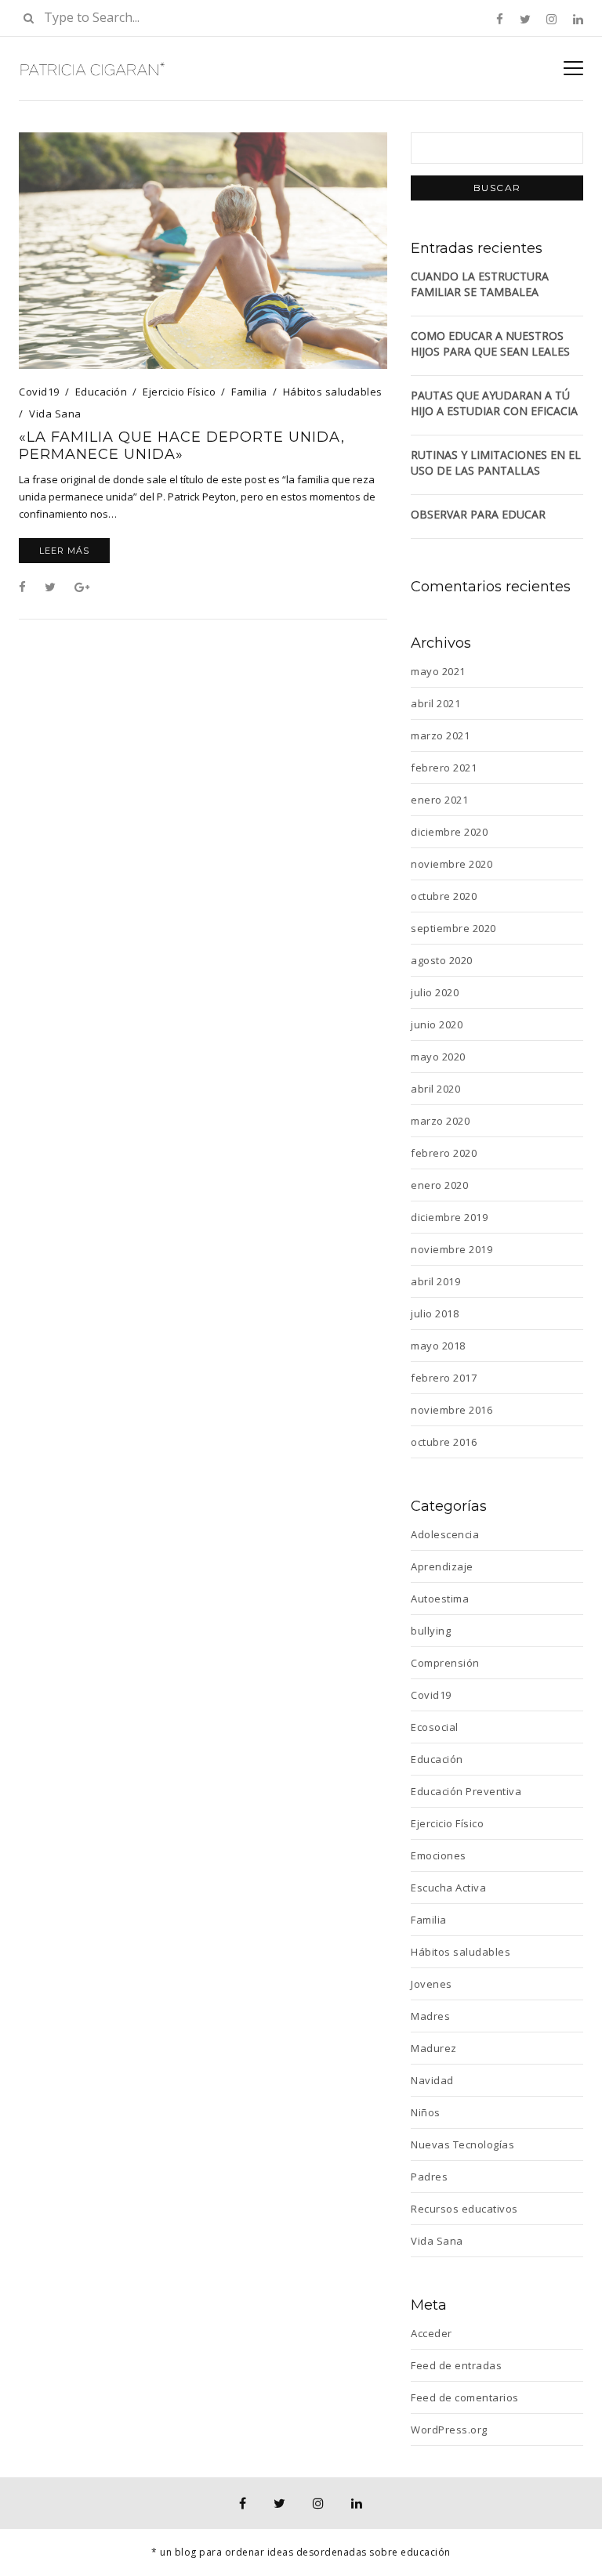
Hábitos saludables (333, 392)
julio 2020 (435, 992)
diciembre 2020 (449, 832)
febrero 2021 (444, 768)
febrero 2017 (444, 1378)
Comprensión (445, 1663)
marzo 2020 (440, 1121)
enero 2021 (439, 800)
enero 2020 (439, 1185)
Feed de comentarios (465, 2397)
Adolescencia (445, 1534)
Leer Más (64, 551)
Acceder (432, 2333)
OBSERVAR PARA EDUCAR (478, 514)
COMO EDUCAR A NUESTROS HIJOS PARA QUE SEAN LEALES (490, 343)
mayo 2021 (438, 671)
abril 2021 (435, 703)
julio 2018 (435, 1313)
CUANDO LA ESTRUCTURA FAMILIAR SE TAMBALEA (480, 284)
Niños (426, 2112)
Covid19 (39, 392)
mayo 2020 (438, 1057)
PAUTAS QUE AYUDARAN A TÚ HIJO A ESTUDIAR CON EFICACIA (494, 403)
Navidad (432, 2080)
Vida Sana (55, 414)
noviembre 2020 (451, 864)
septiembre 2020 (453, 928)
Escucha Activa (448, 1888)
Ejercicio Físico (179, 392)
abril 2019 (435, 1281)
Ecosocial (435, 1727)
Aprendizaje (442, 1566)
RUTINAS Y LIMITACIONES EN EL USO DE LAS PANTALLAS (496, 462)
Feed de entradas (456, 2365)
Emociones (439, 1855)
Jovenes (432, 1984)
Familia (249, 392)
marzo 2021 (440, 735)
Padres (429, 2177)
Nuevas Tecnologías (462, 2144)
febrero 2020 (444, 1153)
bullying (431, 1631)
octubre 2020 (444, 896)
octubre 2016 (444, 1442)
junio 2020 (437, 1024)
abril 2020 (435, 1089)
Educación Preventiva (466, 1791)
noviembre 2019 (451, 1249)
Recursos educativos (464, 2209)
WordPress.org (449, 2430)
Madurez (434, 2048)
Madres (430, 2016)
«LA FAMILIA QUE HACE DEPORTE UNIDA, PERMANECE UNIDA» (182, 446)
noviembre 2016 (451, 1410)
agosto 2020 (442, 960)
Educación (102, 392)
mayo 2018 (438, 1346)
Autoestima (440, 1599)
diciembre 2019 (449, 1217)
